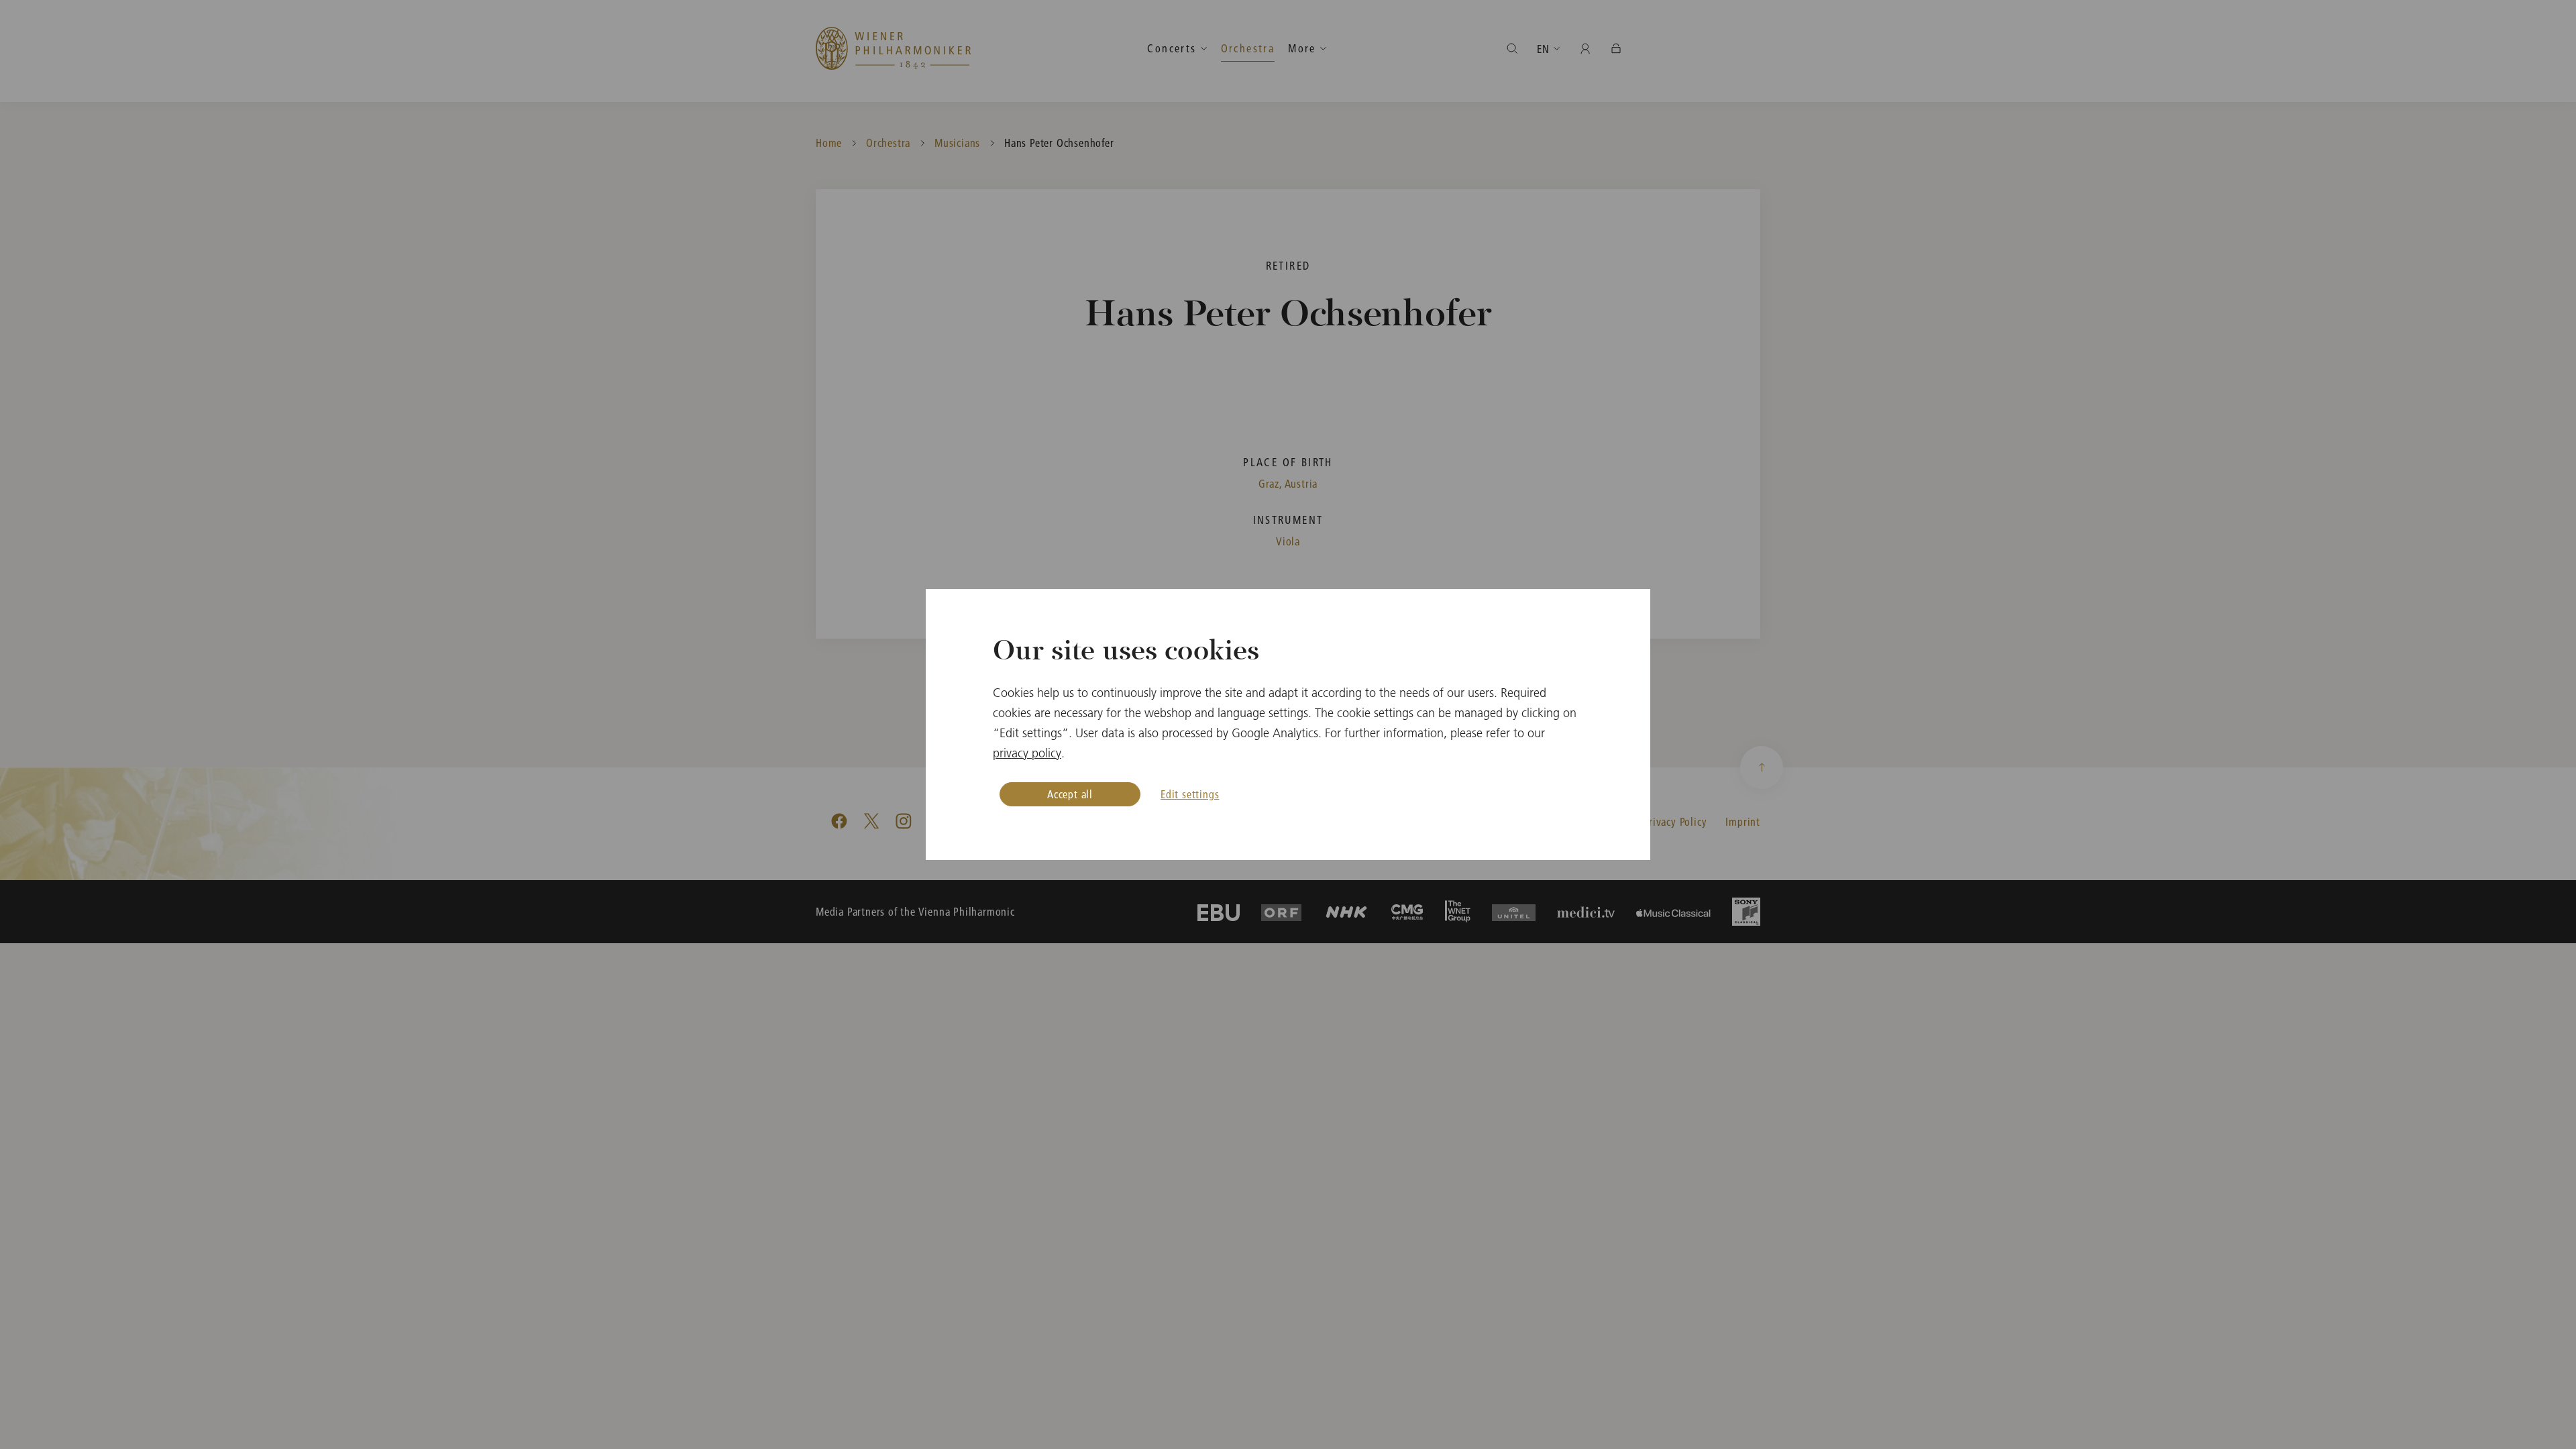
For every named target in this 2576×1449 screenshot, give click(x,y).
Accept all (1070, 794)
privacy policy (1027, 753)
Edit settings (1190, 794)
